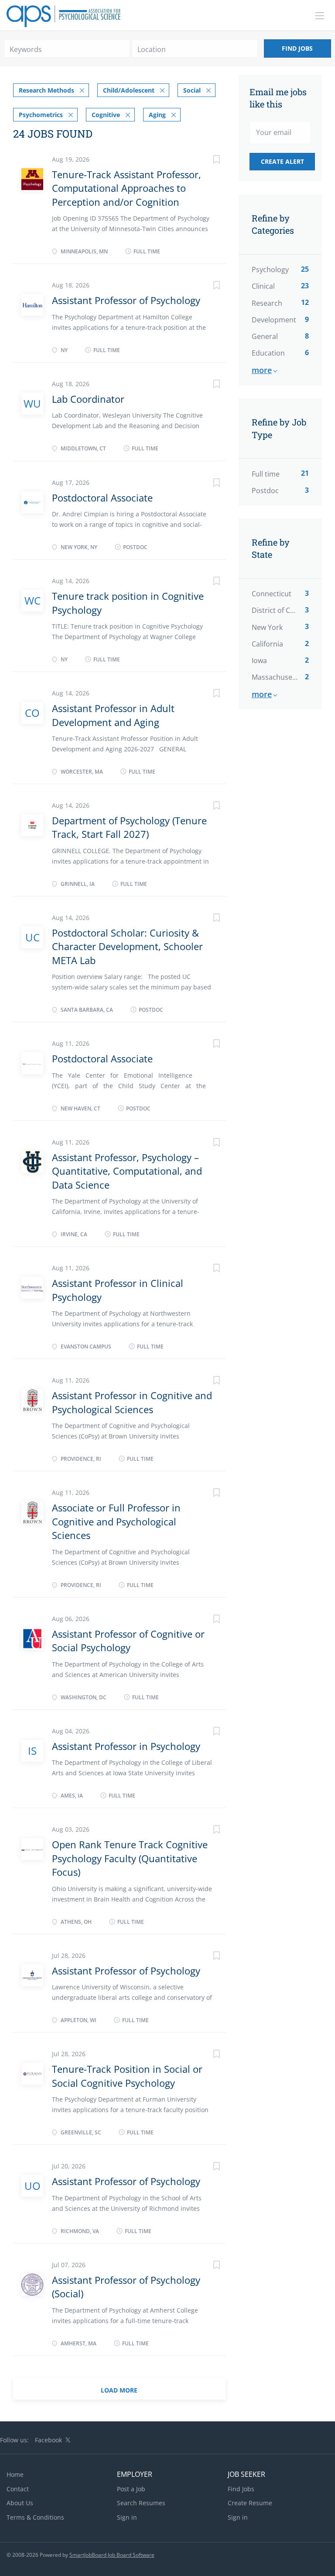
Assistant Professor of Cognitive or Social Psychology (128, 1641)
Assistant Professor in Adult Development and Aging (113, 715)
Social (192, 90)
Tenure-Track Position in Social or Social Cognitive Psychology (127, 2076)
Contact (18, 2489)
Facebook (48, 2440)
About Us (20, 2503)
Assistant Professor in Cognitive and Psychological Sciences (132, 1402)
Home (15, 2474)
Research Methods (46, 90)
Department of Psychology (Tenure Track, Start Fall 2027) (129, 827)
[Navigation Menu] (320, 16)
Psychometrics (41, 115)
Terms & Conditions (35, 2517)
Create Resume (250, 2503)
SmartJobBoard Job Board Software (112, 2555)
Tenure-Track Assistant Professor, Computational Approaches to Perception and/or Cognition (126, 188)
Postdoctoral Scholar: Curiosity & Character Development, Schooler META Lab (127, 946)
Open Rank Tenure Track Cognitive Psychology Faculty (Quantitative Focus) (130, 1858)
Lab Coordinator (88, 399)
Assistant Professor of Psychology (126, 300)
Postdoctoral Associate (102, 498)
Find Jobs (297, 48)
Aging (157, 115)
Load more (119, 2390)
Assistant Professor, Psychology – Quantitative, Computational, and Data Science (127, 1171)
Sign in (127, 2517)
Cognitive (106, 115)
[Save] (208, 161)
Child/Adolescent (129, 90)
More (262, 370)
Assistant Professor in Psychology (126, 1746)
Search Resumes (141, 2503)
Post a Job (131, 2489)
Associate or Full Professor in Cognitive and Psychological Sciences (116, 1521)
